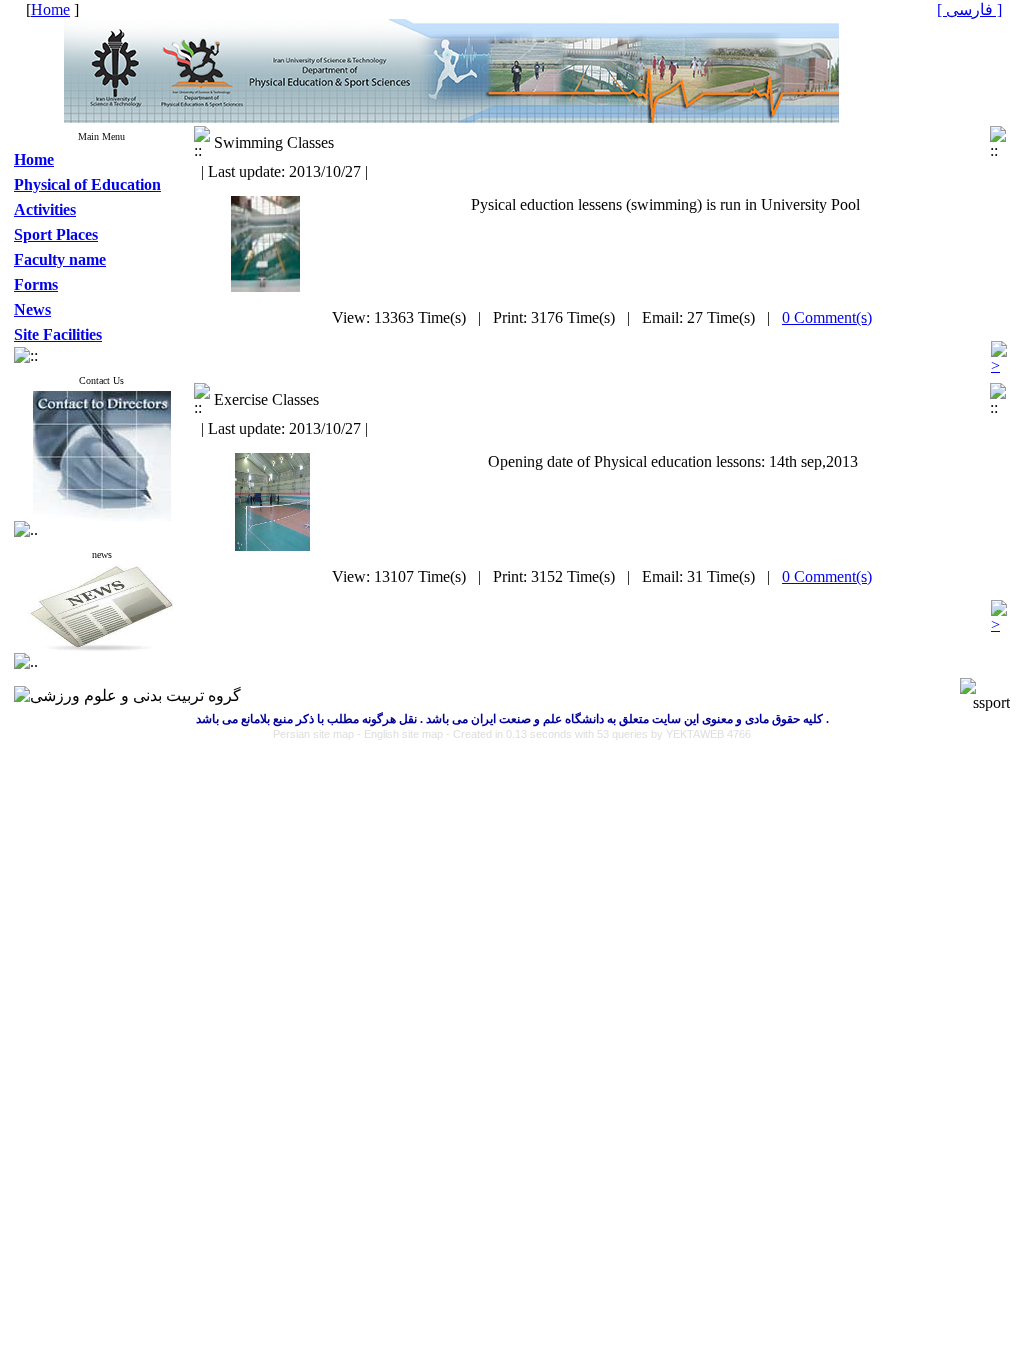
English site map (405, 734)
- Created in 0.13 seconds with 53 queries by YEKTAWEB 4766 (598, 734)
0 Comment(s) (827, 317)
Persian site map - (318, 734)
